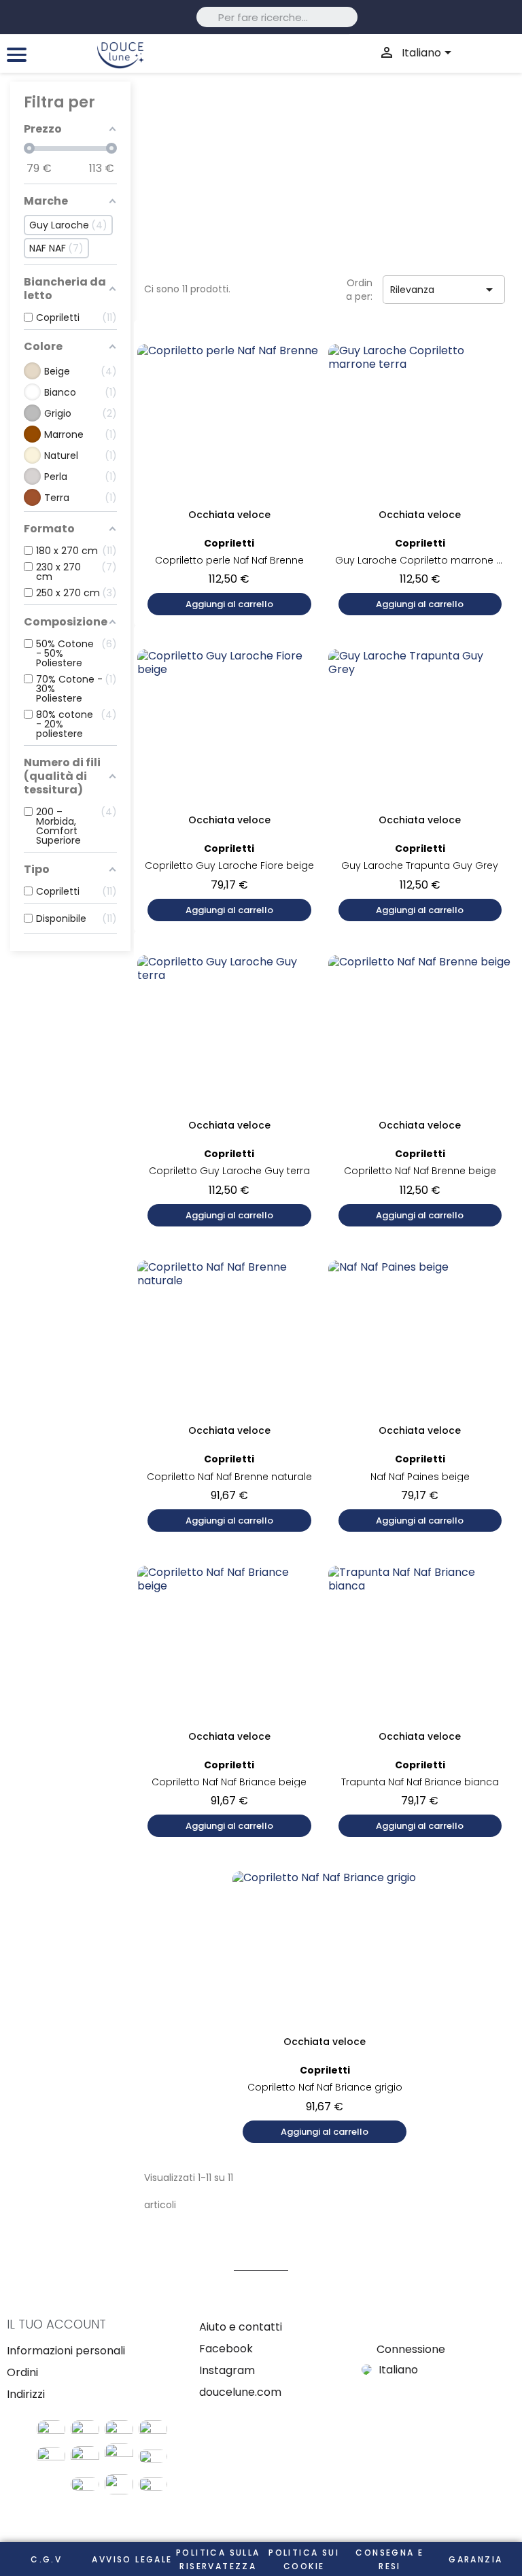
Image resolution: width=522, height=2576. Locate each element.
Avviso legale (132, 2559)
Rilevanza (444, 290)
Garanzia (475, 2559)
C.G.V (46, 2559)
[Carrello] (492, 53)
